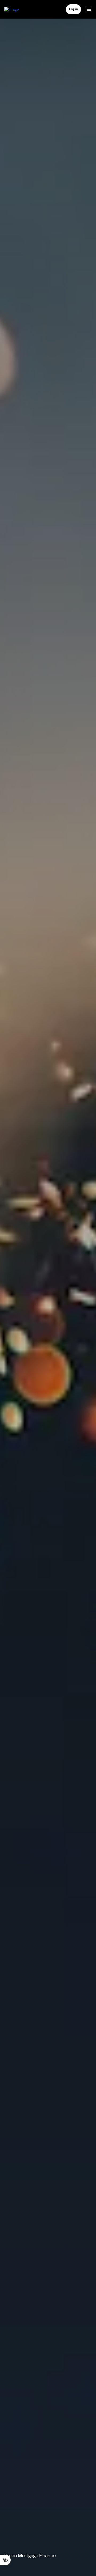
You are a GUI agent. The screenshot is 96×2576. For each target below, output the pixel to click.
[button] (73, 9)
